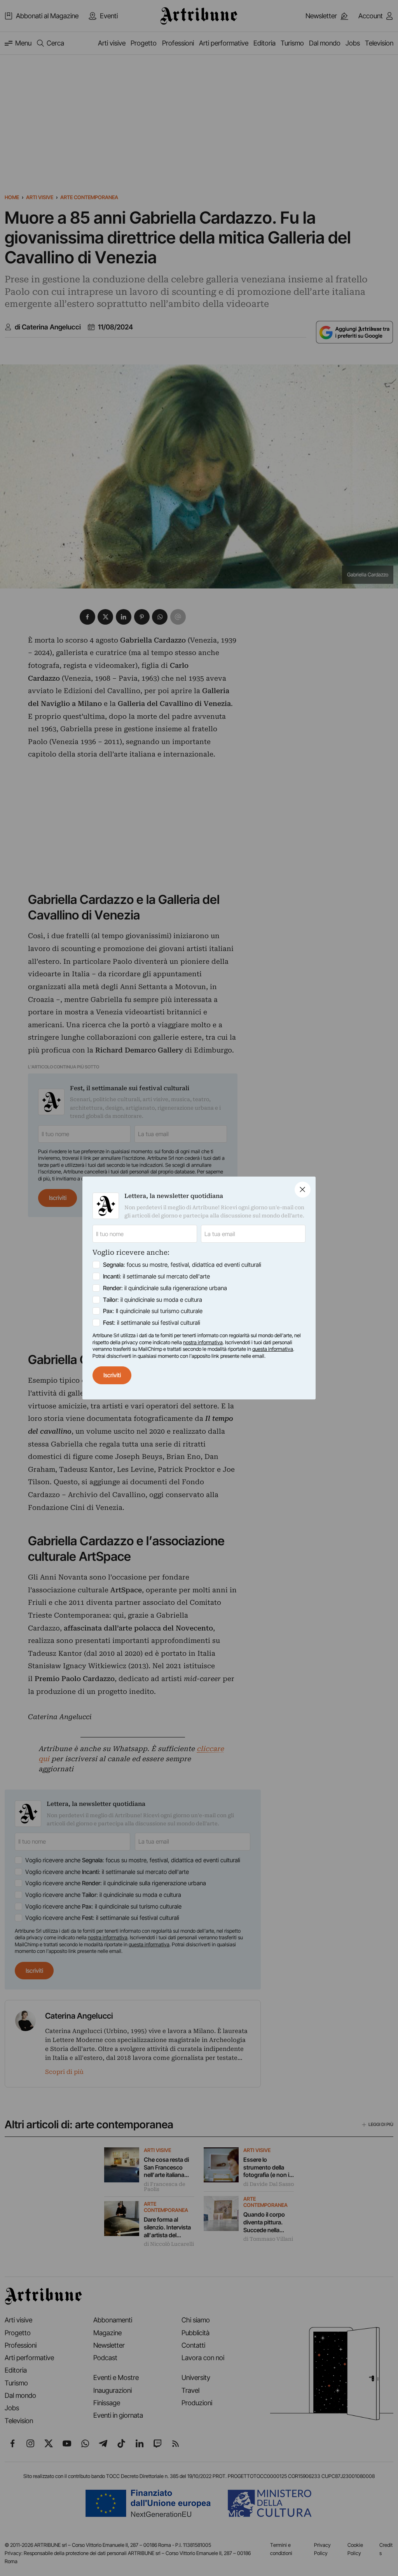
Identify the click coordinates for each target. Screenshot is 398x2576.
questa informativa (273, 1349)
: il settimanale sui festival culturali (152, 1323)
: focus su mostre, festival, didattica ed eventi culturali (182, 1265)
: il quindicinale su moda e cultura (153, 1300)
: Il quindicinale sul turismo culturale (153, 1311)
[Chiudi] (303, 1190)
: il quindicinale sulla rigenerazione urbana (165, 1288)
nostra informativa (203, 1342)
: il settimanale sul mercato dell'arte (156, 1276)
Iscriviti (112, 1375)
